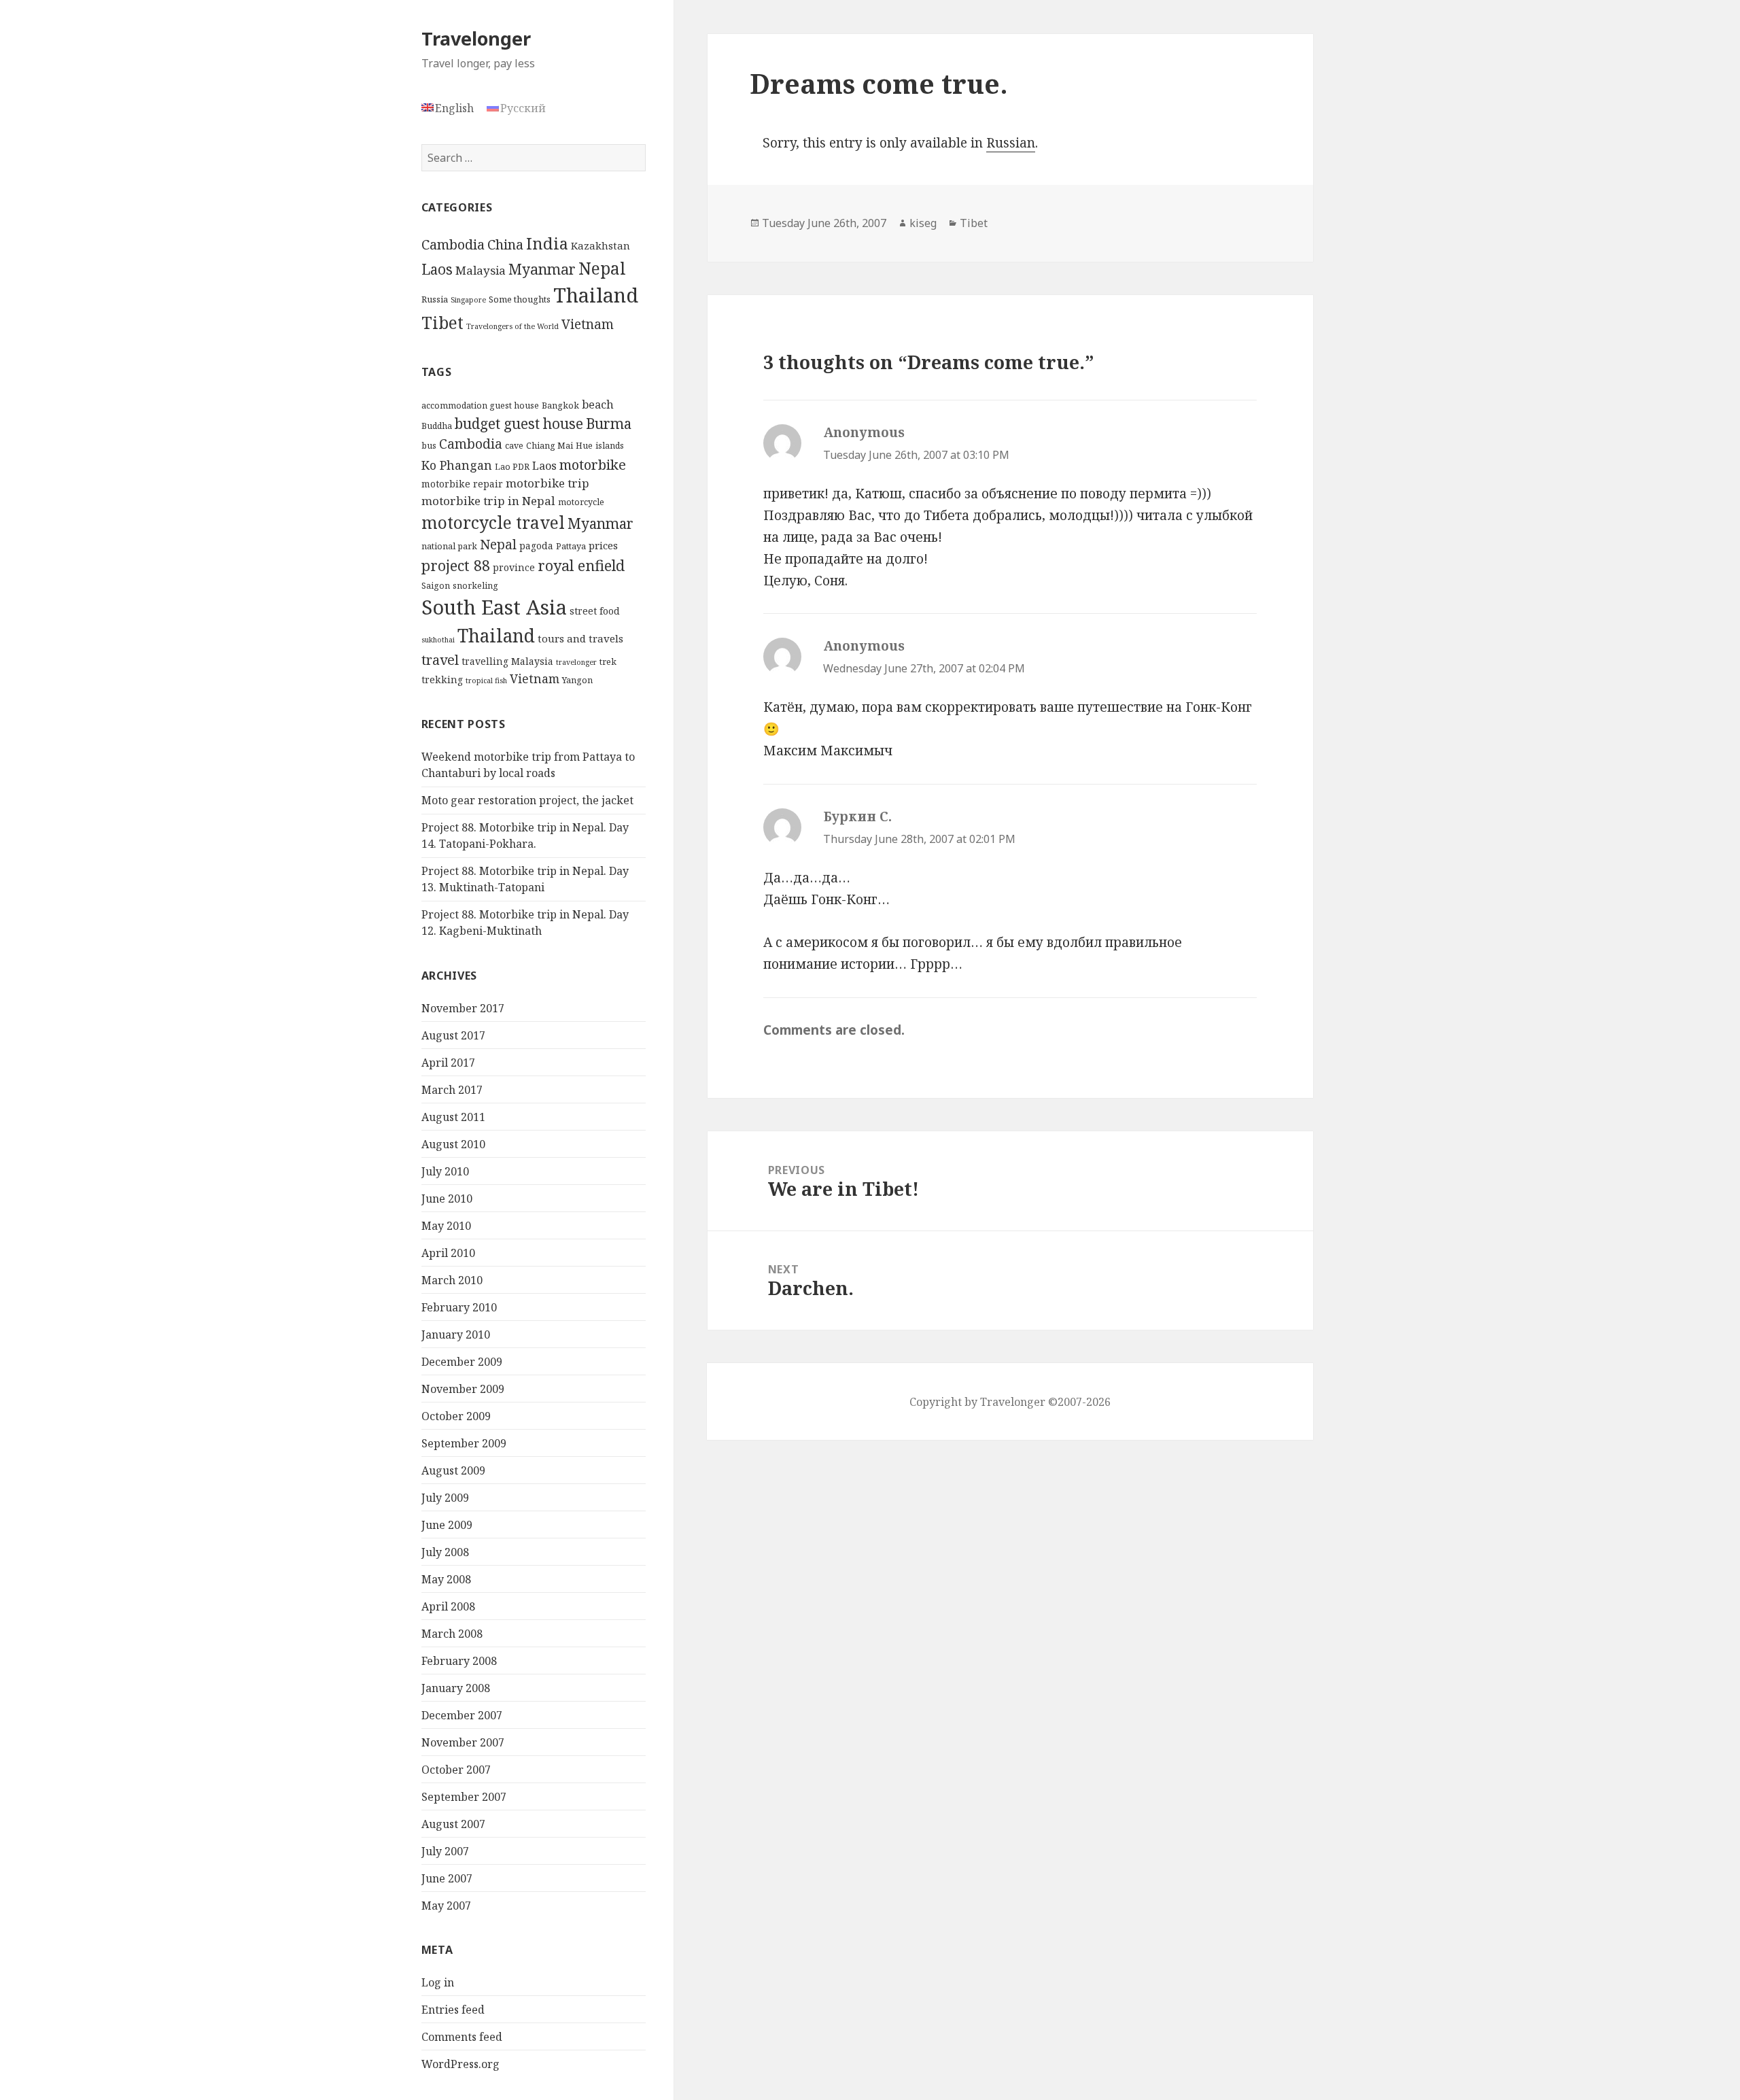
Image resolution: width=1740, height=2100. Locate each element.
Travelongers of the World (512, 326)
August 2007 (453, 1824)
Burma (609, 424)
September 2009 (464, 1443)
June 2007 (447, 1878)
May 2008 (446, 1579)
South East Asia (494, 607)
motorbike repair (462, 484)
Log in (438, 1982)
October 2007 (456, 1770)
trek (608, 662)
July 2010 (445, 1171)
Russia (435, 299)
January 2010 (456, 1335)
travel (440, 660)
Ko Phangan (457, 465)
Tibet (442, 323)
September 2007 (464, 1797)
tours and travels (580, 638)
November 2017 (463, 1008)
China (505, 244)
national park (449, 546)
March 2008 (452, 1634)
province (514, 567)
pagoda (536, 546)
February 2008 (459, 1661)
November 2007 (463, 1742)
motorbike (593, 464)
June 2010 (447, 1199)
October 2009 (456, 1416)
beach (598, 404)
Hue (584, 446)
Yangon (577, 680)
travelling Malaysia (507, 661)
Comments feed (462, 2037)
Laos (437, 269)
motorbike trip (547, 483)
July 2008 (445, 1552)
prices (603, 545)
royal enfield (581, 565)
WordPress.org (460, 2064)
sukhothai (438, 640)
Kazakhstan (601, 245)
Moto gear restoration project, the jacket (527, 800)
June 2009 (447, 1525)
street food (595, 611)
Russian (1011, 143)
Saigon (436, 586)
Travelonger (476, 38)
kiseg (923, 223)
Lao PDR (512, 467)
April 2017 (448, 1063)
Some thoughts (520, 299)
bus (429, 446)
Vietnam (588, 324)
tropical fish (486, 681)
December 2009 (462, 1362)
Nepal (602, 268)
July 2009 (445, 1498)
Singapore (468, 300)
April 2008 (448, 1606)
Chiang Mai (550, 446)
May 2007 (446, 1906)
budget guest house (519, 424)
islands (610, 446)
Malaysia (481, 270)
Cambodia (453, 244)
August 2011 (453, 1117)
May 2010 (446, 1226)
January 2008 (456, 1688)
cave (514, 446)
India (547, 243)
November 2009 (463, 1389)
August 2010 (453, 1144)
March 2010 (452, 1280)
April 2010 (448, 1253)
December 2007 (462, 1715)
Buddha (437, 426)
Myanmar (542, 269)
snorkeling (475, 586)
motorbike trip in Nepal (488, 501)
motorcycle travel (493, 522)
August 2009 (453, 1470)
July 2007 (445, 1851)
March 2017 (452, 1090)
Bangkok (560, 406)
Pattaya (571, 546)
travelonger (576, 662)
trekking (442, 679)
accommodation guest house (480, 406)
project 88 (456, 565)
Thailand (596, 295)
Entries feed (453, 2010)
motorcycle (581, 502)
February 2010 (459, 1307)
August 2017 (453, 1035)
